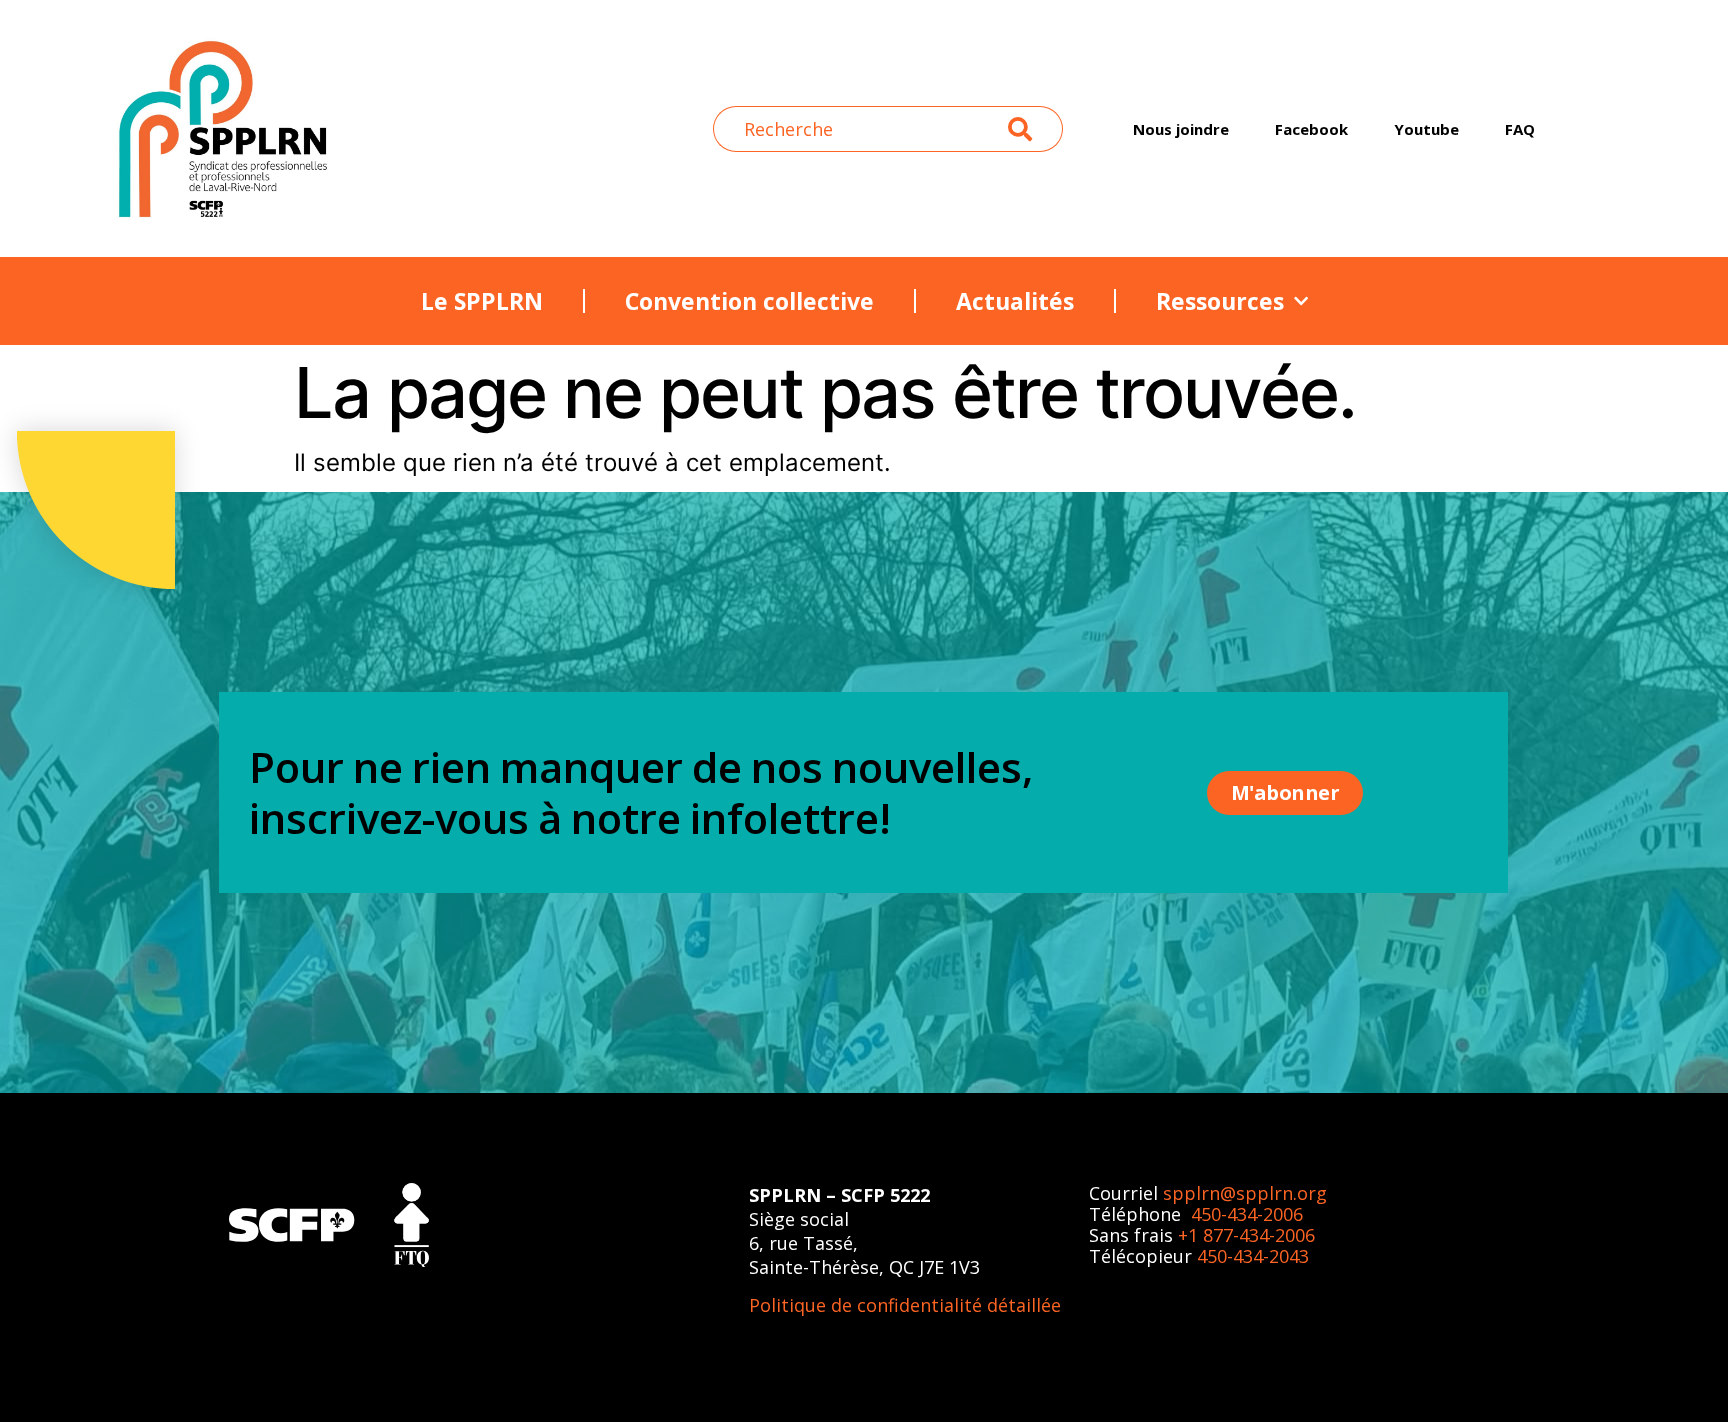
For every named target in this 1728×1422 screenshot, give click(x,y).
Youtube (1426, 129)
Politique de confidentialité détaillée (905, 1305)
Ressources (1220, 301)
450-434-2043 (1253, 1256)
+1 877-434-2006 (1246, 1235)
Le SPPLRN (482, 301)
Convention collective (749, 301)
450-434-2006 (1247, 1214)
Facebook (1311, 129)
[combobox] (861, 129)
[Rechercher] (1035, 129)
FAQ (1520, 129)
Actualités (1015, 301)
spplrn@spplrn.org (1245, 1193)
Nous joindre (1181, 129)
